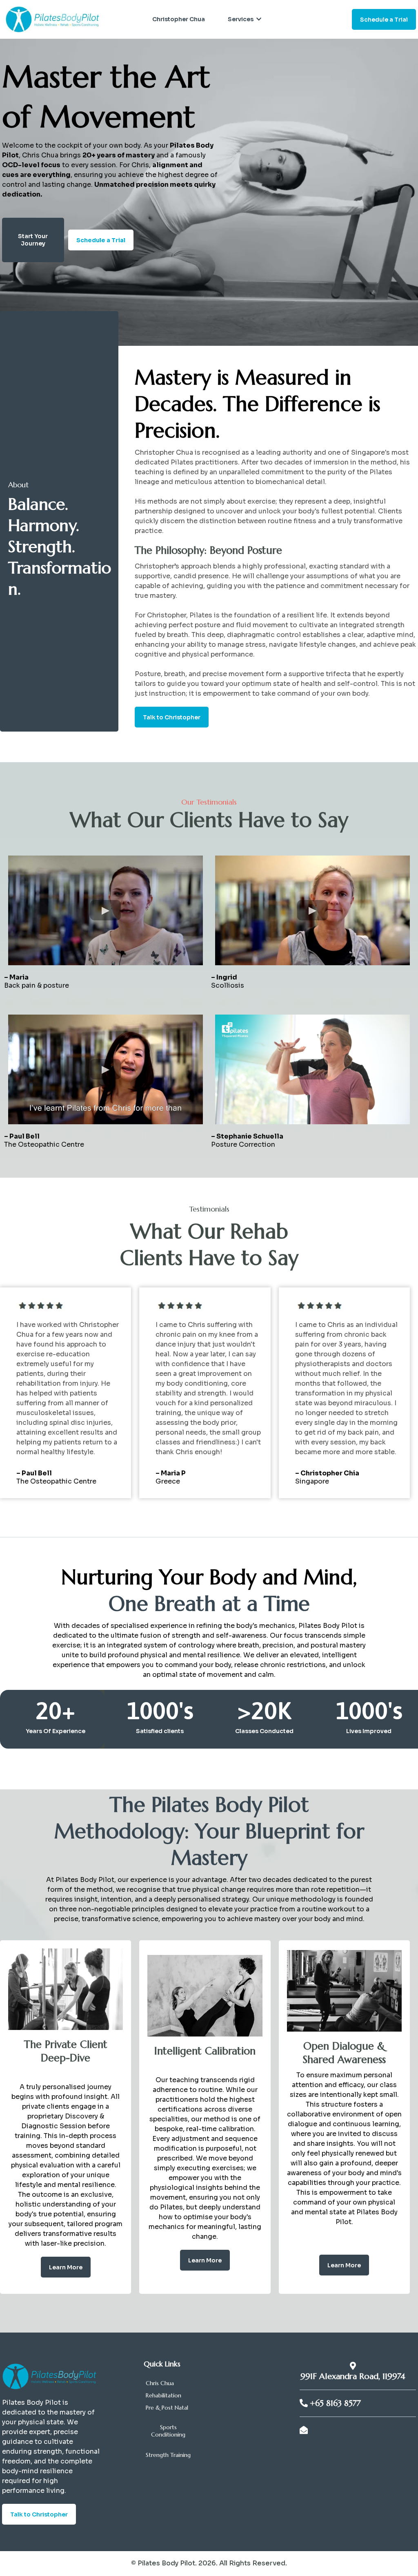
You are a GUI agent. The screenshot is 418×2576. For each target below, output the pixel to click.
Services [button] (241, 19)
